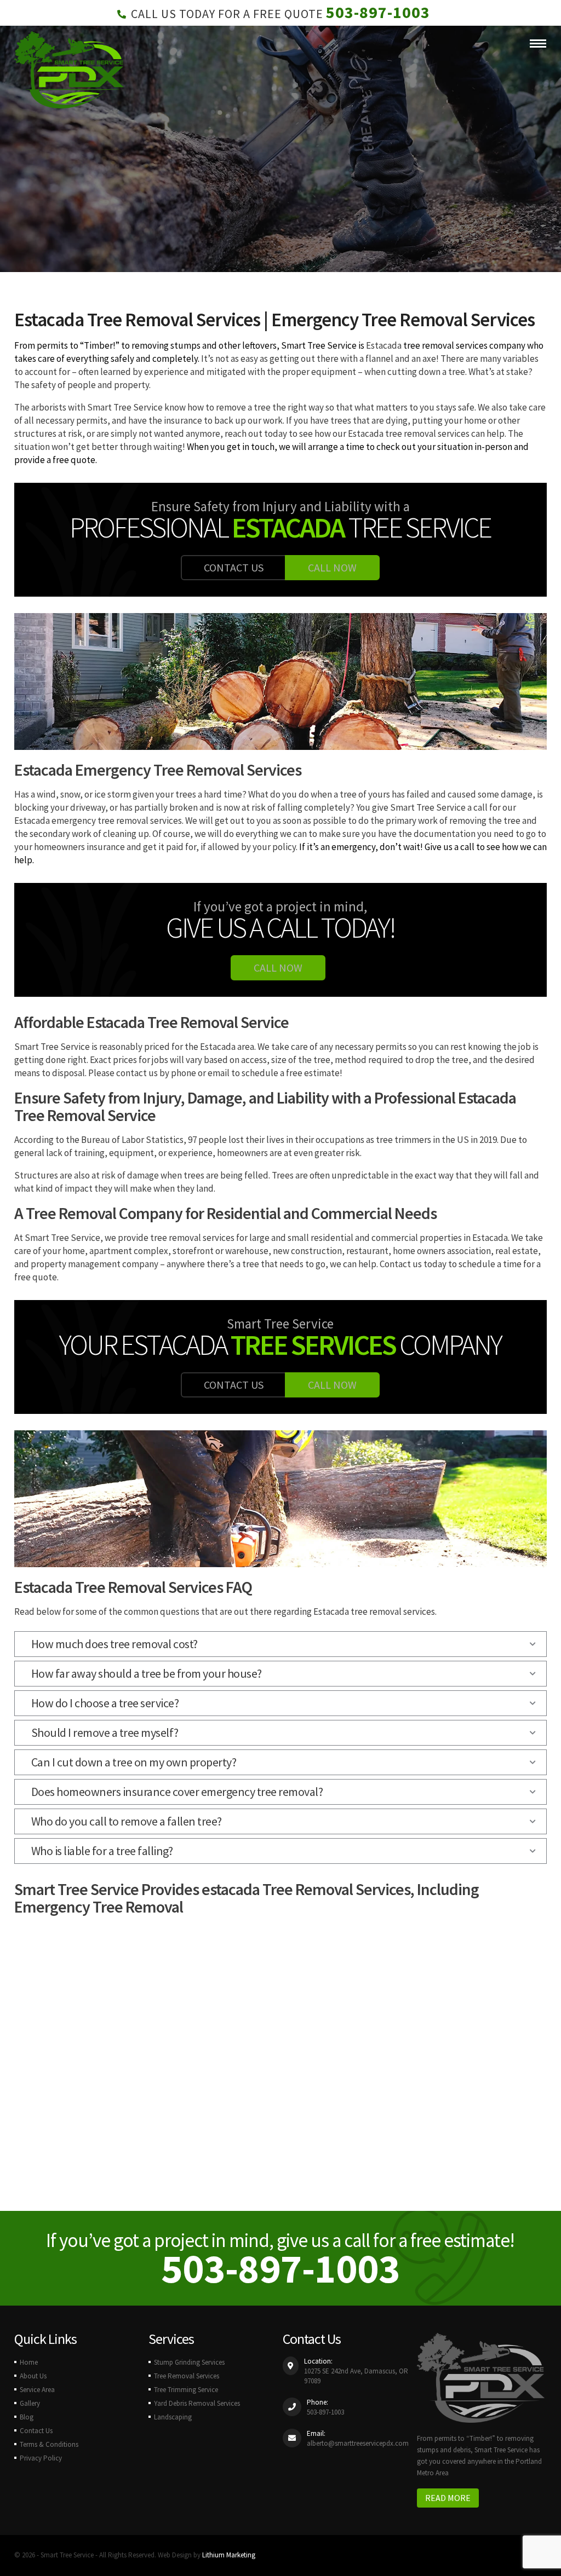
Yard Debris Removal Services (197, 2403)
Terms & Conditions (49, 2444)
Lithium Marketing (229, 2555)
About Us (33, 2376)
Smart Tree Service (319, 345)
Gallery (30, 2403)
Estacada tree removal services (409, 434)
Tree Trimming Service (186, 2390)
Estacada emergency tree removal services (98, 821)
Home (29, 2362)
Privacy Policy (41, 2458)
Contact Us (234, 567)
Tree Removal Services (187, 2376)
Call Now (332, 567)
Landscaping (173, 2417)
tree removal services (445, 345)
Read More (448, 2498)
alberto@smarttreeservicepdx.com (358, 2443)
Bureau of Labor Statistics (132, 1140)
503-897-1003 (378, 12)
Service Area (37, 2390)
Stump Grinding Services (189, 2362)
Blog (27, 2417)
